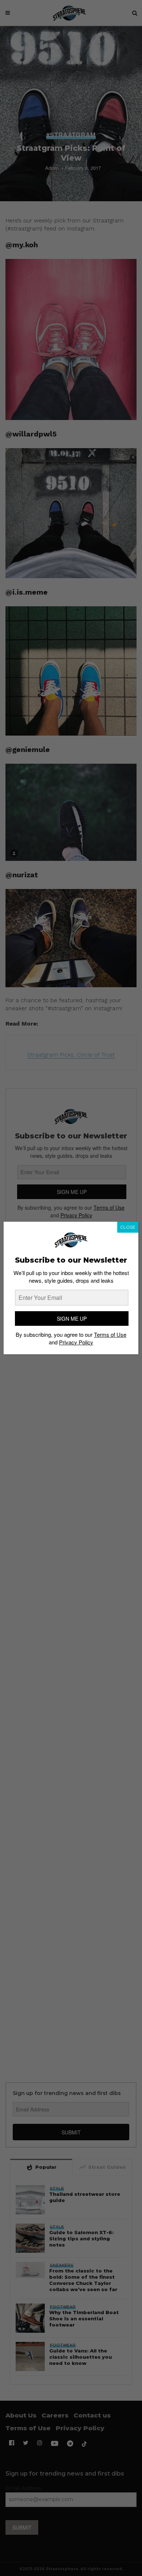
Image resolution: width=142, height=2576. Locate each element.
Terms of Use (110, 1334)
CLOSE (128, 1227)
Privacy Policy (76, 1342)
